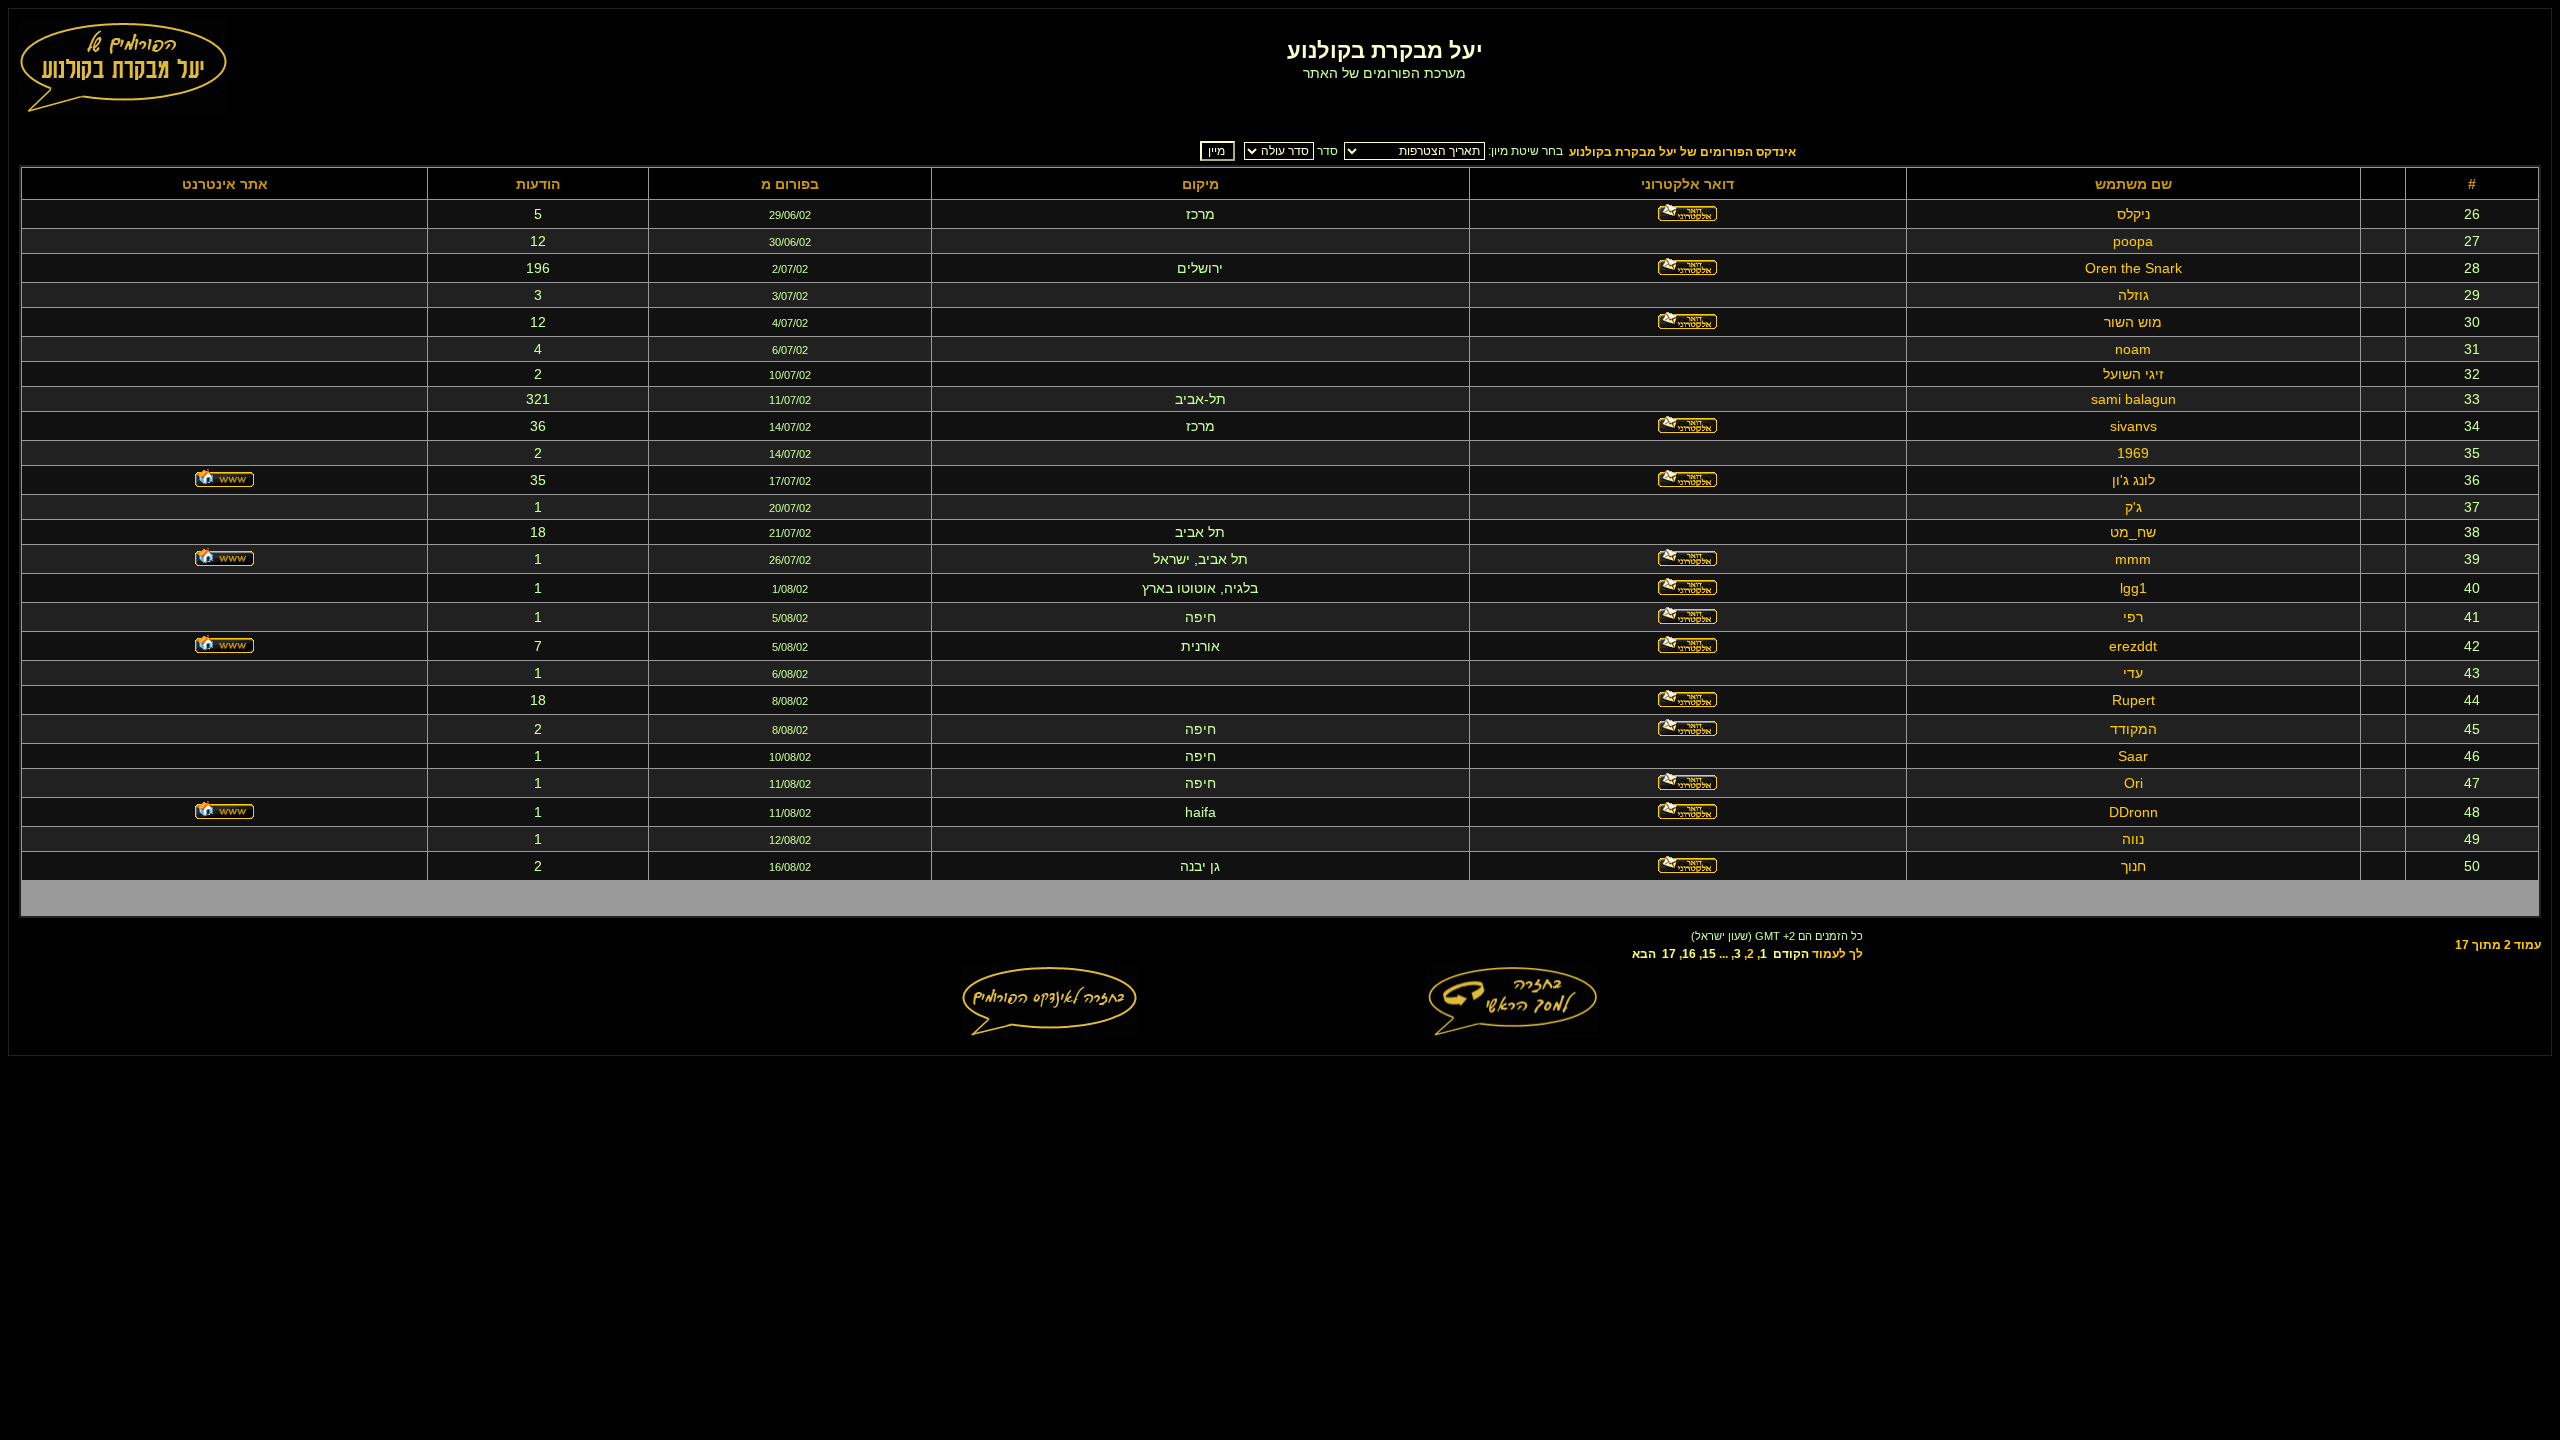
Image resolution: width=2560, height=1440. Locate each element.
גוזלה (2133, 295)
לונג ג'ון (2133, 480)
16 (1689, 954)
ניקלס (2133, 214)
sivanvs (2133, 426)
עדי (2133, 673)
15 (1709, 954)
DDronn (2133, 812)
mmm (2133, 559)
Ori (2133, 783)
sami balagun (2133, 399)
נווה (2133, 839)
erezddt (2133, 646)
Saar (2133, 756)
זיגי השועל (2133, 374)
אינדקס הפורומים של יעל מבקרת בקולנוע (1682, 152)
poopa (2133, 241)
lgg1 (2133, 588)
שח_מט (2133, 532)
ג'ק (2133, 507)
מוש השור (2133, 322)
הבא (1644, 954)
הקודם (1791, 954)
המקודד (2133, 729)
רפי (2133, 617)
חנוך (2133, 866)
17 (1669, 954)
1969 (2133, 453)
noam (2133, 349)
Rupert (2133, 700)
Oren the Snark (2133, 268)
